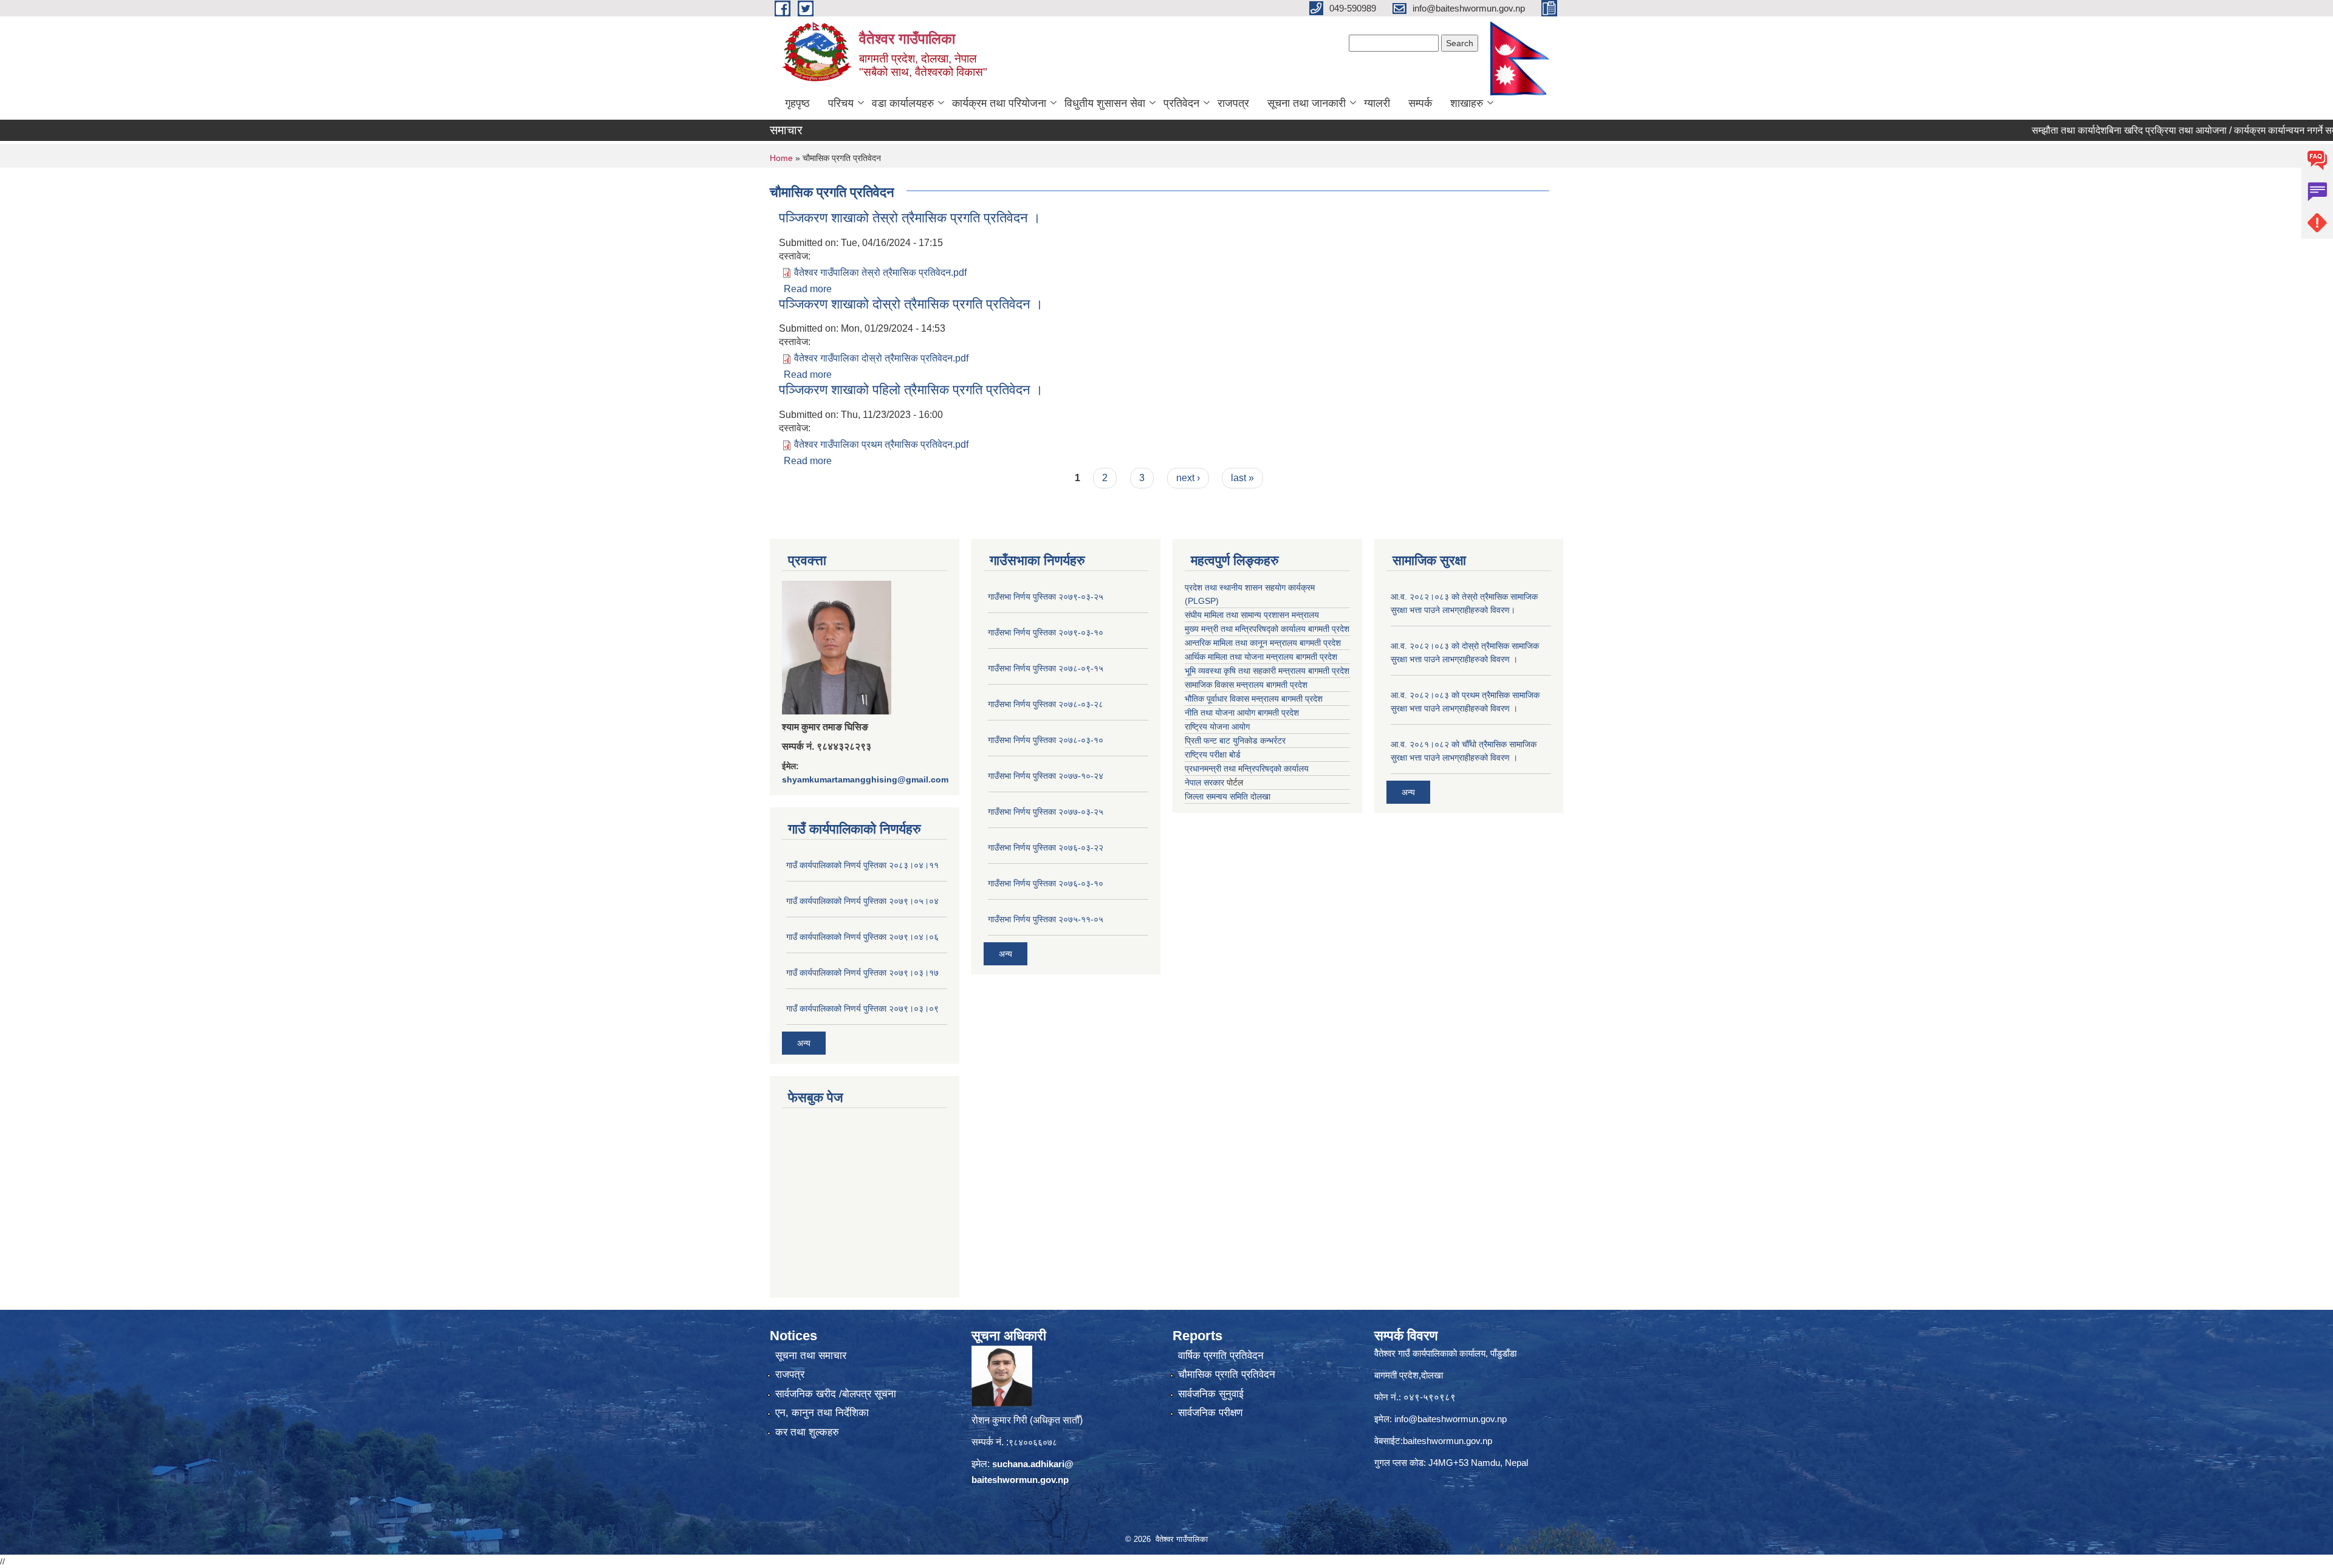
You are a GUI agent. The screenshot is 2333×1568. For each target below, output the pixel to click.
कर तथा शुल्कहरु (807, 1432)
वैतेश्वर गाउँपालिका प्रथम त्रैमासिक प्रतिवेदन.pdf (881, 444)
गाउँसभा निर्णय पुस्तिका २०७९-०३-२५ (1046, 597)
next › (1188, 478)
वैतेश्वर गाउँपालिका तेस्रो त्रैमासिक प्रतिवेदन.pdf (880, 272)
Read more (808, 289)
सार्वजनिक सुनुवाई (1211, 1394)
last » (1242, 478)
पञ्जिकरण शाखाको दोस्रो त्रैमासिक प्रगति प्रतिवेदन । (911, 304)
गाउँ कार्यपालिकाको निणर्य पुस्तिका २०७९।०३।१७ (862, 973)
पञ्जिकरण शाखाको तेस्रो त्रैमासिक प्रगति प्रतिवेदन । (910, 218)
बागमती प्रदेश (1329, 671)
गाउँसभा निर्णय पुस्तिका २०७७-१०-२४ (1046, 776)
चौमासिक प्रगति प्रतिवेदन (1227, 1375)
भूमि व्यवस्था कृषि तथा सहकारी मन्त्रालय (1245, 671)
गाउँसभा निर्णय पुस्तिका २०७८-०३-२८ (1046, 704)
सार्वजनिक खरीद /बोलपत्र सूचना (836, 1394)
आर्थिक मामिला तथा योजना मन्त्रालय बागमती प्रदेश (1261, 657)
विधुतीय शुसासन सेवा (1105, 103)
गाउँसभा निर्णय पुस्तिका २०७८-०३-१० (1046, 740)
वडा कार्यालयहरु (903, 103)
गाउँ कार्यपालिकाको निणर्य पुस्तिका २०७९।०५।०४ (862, 901)
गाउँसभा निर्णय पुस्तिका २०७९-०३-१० (1046, 632)
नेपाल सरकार (1204, 782)
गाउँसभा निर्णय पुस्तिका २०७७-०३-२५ (1046, 812)
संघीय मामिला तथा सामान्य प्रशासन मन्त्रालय (1252, 615)
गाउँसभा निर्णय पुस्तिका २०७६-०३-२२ (1046, 847)
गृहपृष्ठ (797, 103)
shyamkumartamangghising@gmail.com (865, 779)
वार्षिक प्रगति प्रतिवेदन (1221, 1356)
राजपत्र (1233, 103)
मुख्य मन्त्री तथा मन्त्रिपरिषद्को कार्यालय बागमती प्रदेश (1267, 629)
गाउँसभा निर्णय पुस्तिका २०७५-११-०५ (1046, 919)
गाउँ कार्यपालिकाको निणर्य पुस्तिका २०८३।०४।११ (862, 865)
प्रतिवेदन (1181, 103)
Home (781, 158)
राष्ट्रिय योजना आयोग (1217, 727)
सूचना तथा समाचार (811, 1356)
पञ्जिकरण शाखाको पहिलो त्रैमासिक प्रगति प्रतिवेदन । (911, 390)
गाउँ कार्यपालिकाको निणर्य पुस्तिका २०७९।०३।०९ (862, 1008)
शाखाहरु (1467, 103)
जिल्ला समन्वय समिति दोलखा (1228, 796)
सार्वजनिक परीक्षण (1210, 1413)
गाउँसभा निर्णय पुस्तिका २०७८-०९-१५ (1046, 668)
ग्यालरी (1377, 103)
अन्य (804, 1043)
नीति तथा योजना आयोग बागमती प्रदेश (1242, 713)
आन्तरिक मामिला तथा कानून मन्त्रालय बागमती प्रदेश (1263, 643)
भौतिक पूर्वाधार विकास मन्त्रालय (1232, 699)
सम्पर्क (1420, 103)
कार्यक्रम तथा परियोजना (999, 103)
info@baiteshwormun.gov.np (1451, 1419)
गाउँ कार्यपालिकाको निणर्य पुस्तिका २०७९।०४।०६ (862, 937)
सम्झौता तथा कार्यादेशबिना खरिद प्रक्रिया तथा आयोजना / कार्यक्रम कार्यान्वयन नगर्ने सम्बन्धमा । (2132, 130)
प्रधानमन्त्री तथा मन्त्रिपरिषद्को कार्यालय (1247, 769)
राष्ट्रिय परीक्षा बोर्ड (1213, 755)
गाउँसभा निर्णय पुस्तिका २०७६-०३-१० (1046, 883)
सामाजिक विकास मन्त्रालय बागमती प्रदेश (1246, 685)
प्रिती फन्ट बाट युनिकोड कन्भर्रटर (1235, 741)
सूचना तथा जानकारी (1307, 103)
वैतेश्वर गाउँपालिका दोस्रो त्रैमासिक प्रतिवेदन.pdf (881, 358)
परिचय (841, 103)
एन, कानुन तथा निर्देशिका (822, 1413)
